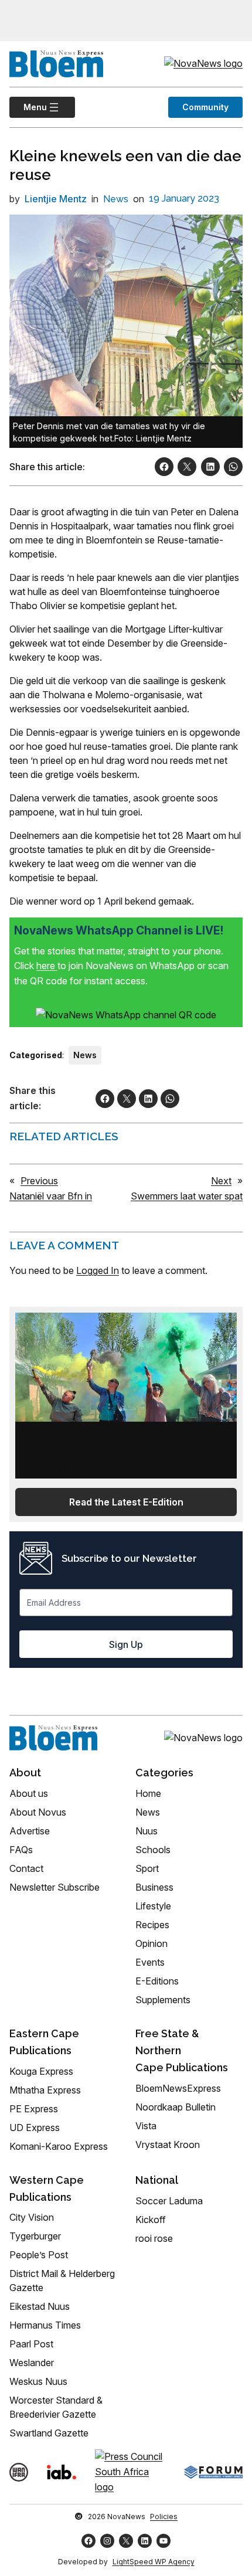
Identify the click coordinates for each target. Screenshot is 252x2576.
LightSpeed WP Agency (154, 2562)
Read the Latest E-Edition (126, 1502)
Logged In (98, 1270)
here (47, 966)
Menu (28, 107)
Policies (164, 2516)
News (116, 199)
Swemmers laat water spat (187, 1196)
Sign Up (126, 1644)
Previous (39, 1181)
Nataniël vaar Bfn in (51, 1196)
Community (205, 107)
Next (221, 1181)
